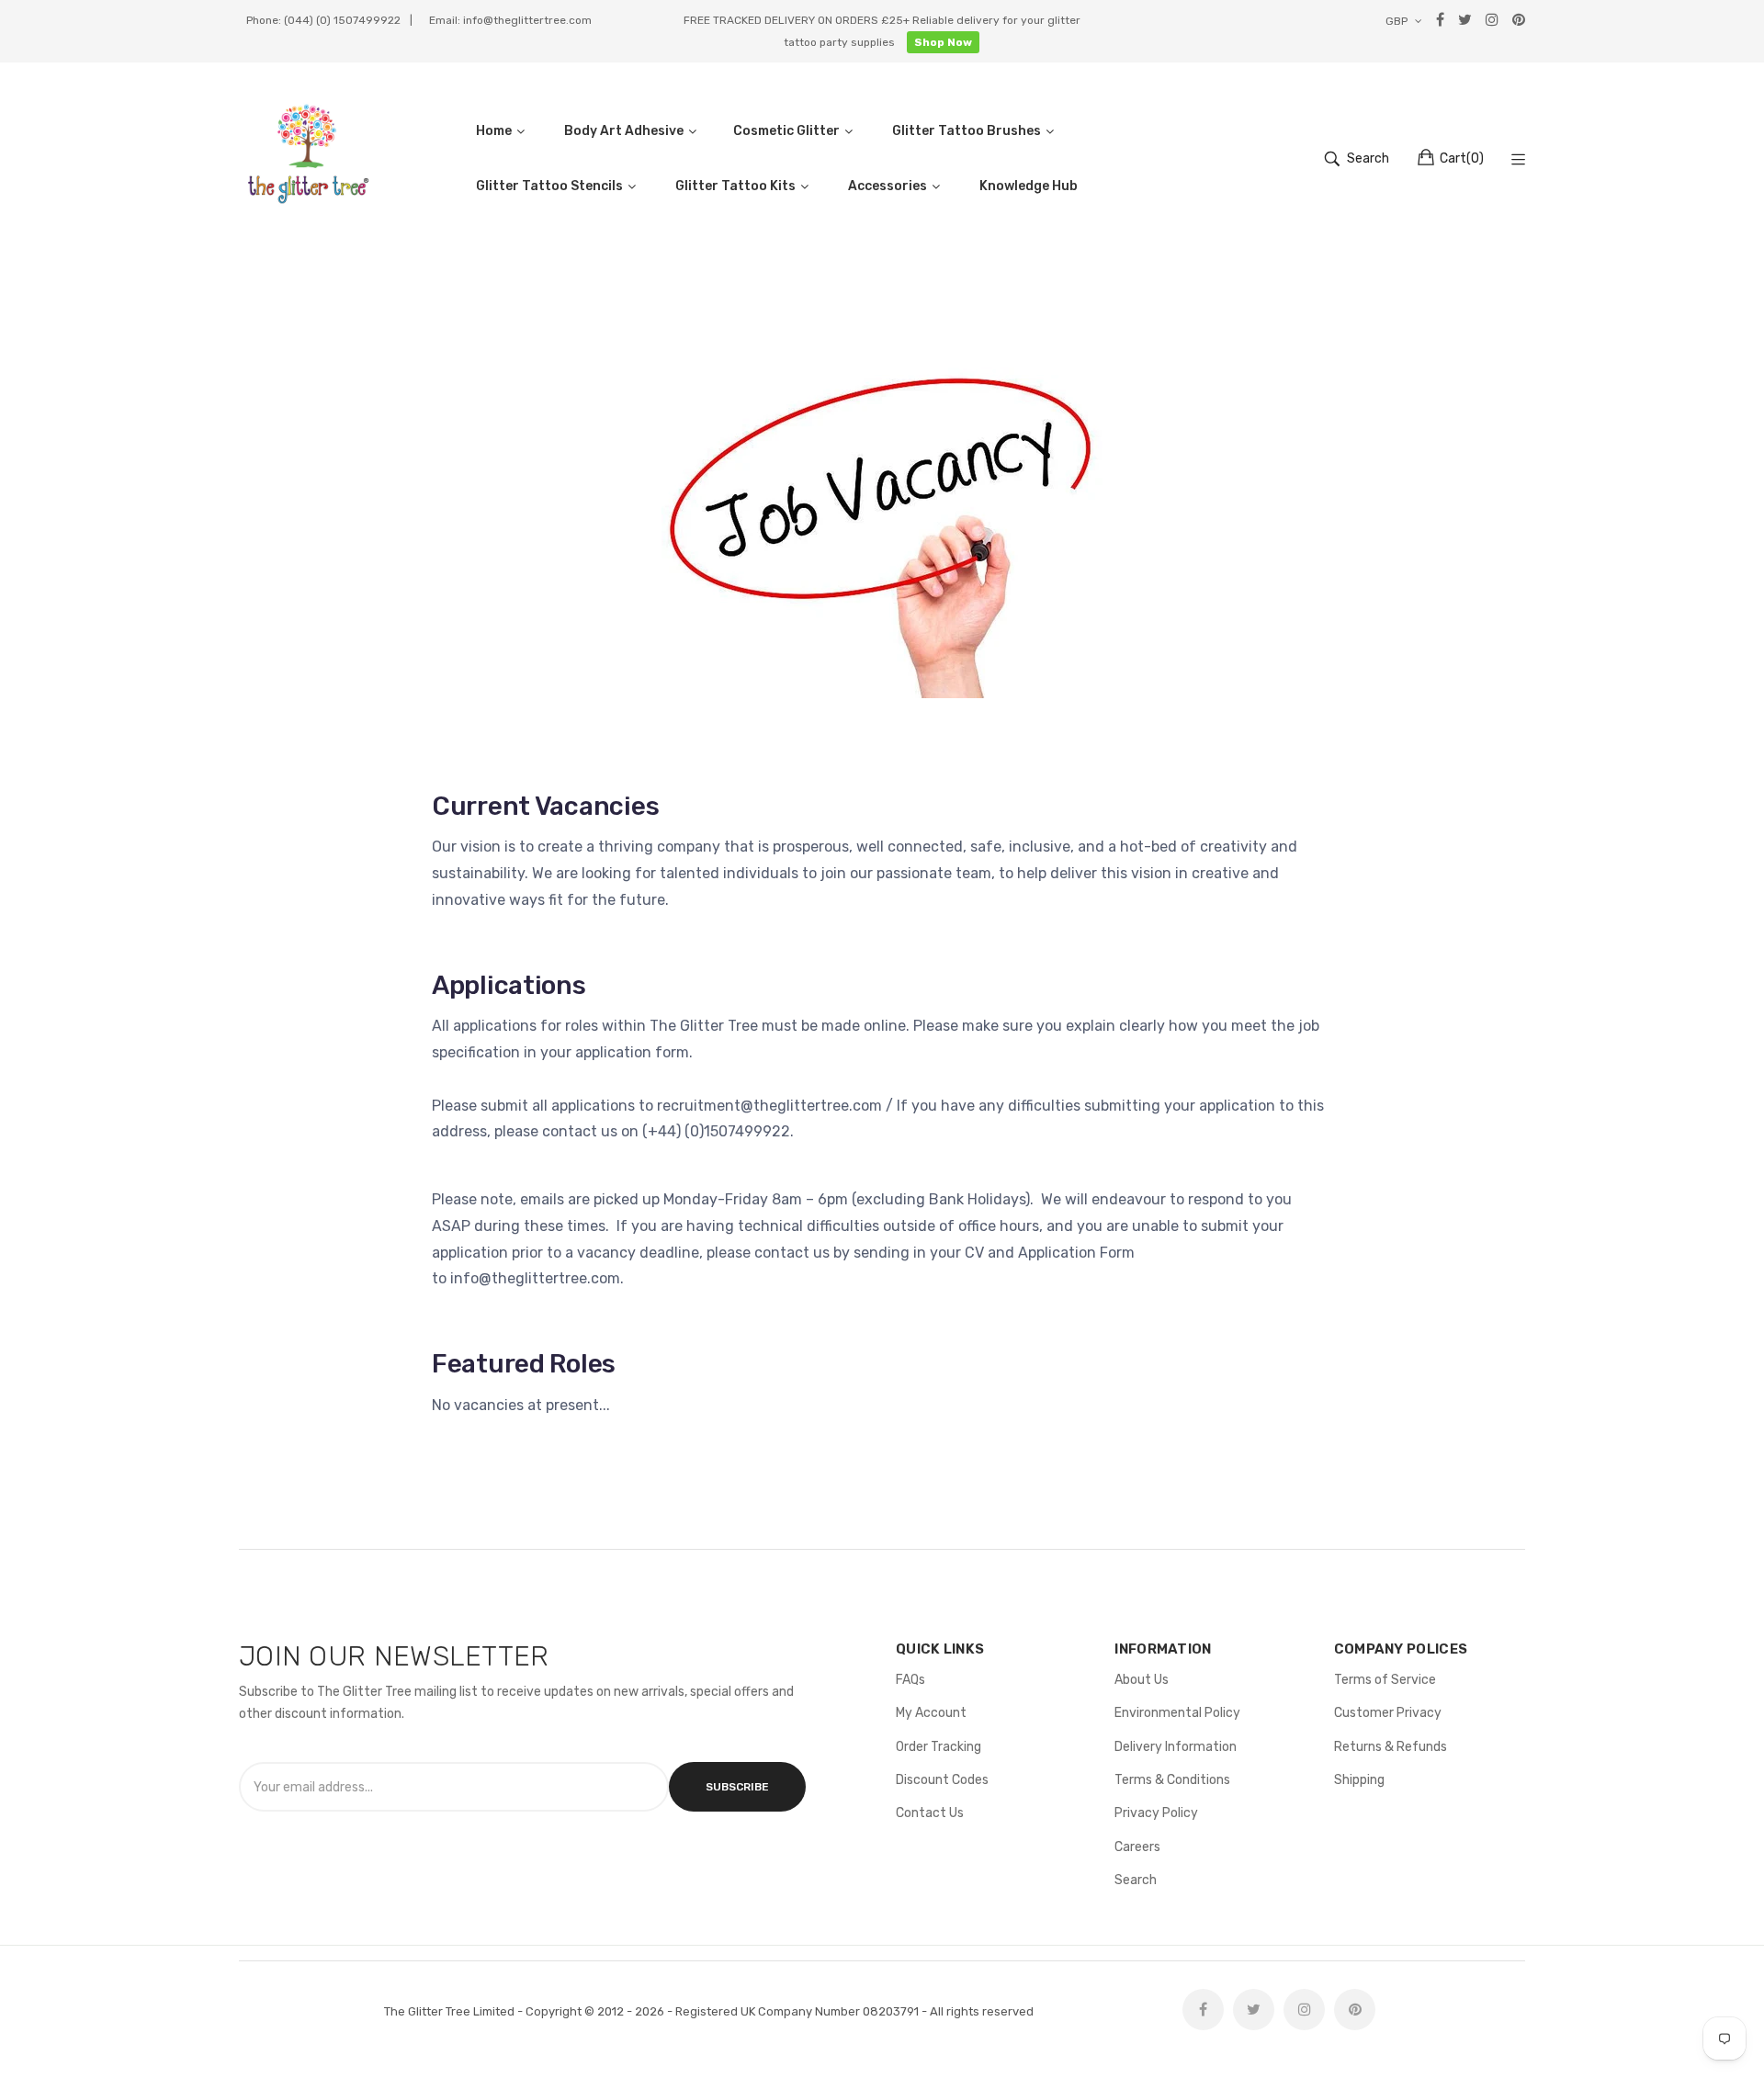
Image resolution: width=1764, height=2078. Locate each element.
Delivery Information (1176, 1747)
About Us (1142, 1680)
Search (1136, 1880)
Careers (1137, 1847)
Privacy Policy (1156, 1813)
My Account (931, 1713)
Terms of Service (1385, 1680)
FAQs (910, 1680)
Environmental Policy (1177, 1713)
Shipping (1359, 1780)
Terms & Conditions (1172, 1780)
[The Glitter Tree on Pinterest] (1355, 2010)
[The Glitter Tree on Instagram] (1304, 2010)
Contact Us (930, 1813)
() (1462, 158)
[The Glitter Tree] (308, 159)
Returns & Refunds (1391, 1747)
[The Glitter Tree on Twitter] (1254, 2010)
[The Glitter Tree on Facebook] (1203, 2010)
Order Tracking (939, 1747)
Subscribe (737, 1787)
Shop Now (943, 42)
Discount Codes (942, 1780)
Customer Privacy (1388, 1713)
